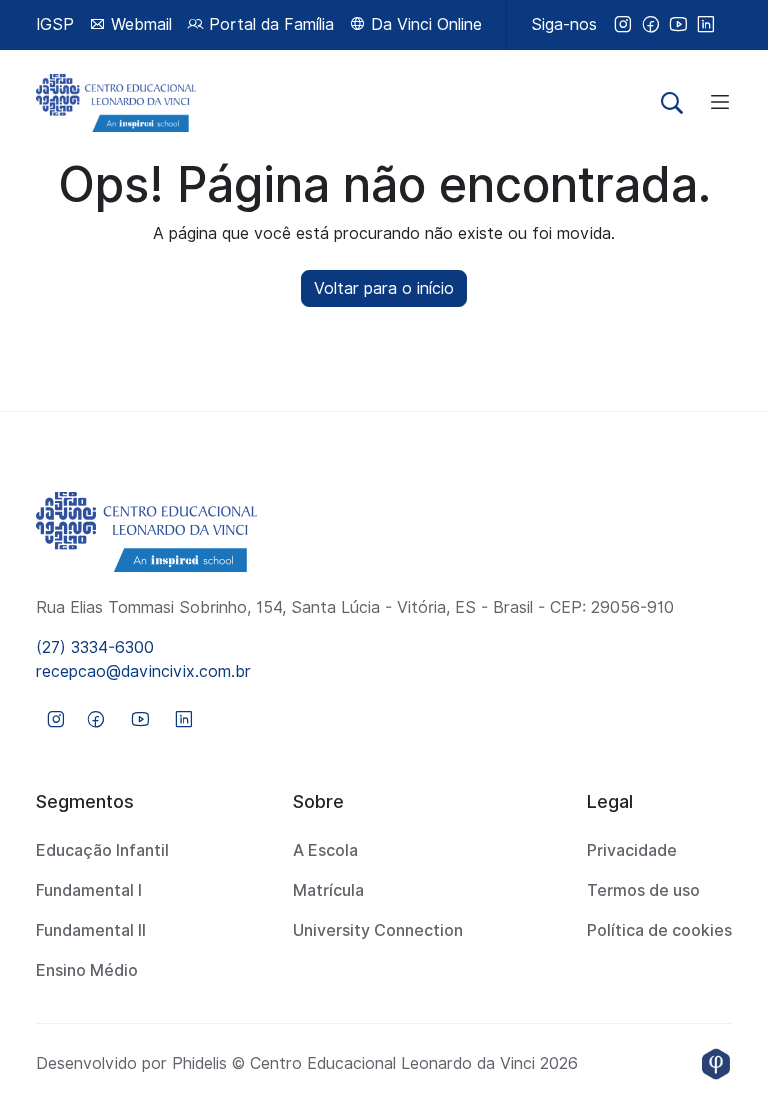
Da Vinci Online (424, 24)
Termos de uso (643, 890)
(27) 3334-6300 (95, 647)
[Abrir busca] (672, 103)
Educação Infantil (102, 850)
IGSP (55, 24)
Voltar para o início (384, 288)
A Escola (325, 850)
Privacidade (632, 850)
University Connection (378, 930)
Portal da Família (269, 24)
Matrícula (328, 890)
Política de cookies (659, 930)
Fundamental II (91, 930)
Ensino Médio (87, 970)
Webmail (139, 24)
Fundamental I (89, 890)
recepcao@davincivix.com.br (143, 671)
